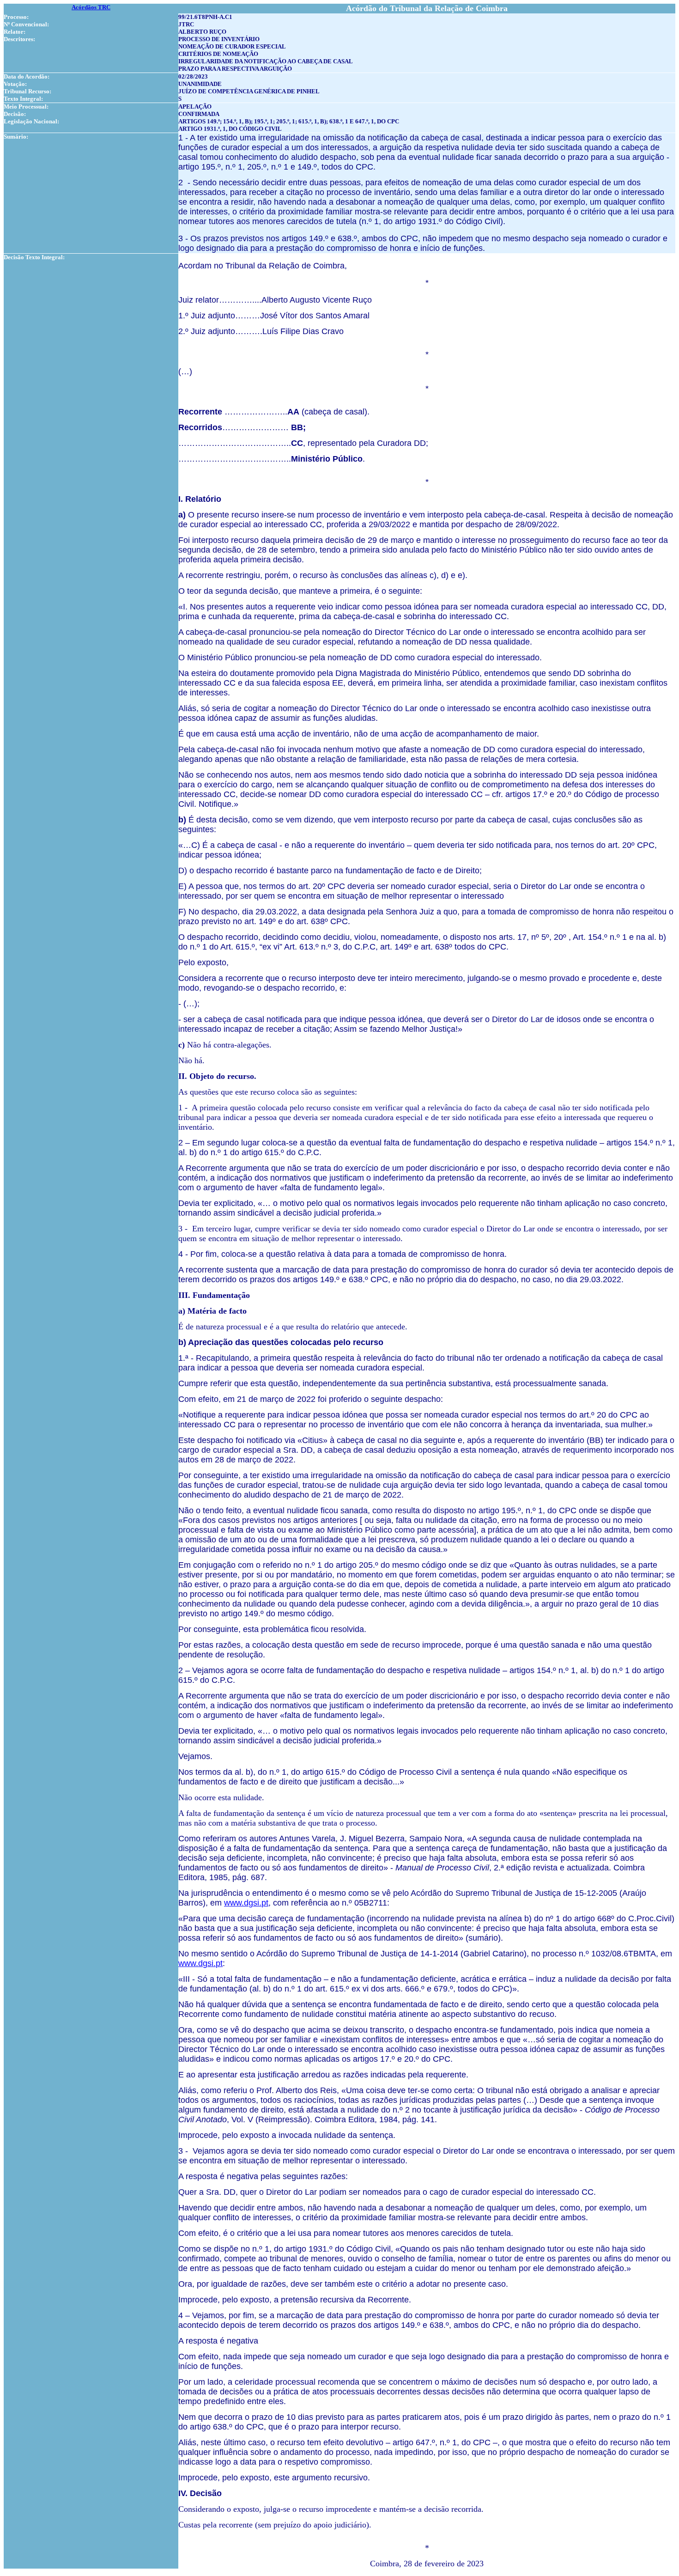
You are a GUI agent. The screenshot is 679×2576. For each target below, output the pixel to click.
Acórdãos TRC (91, 7)
